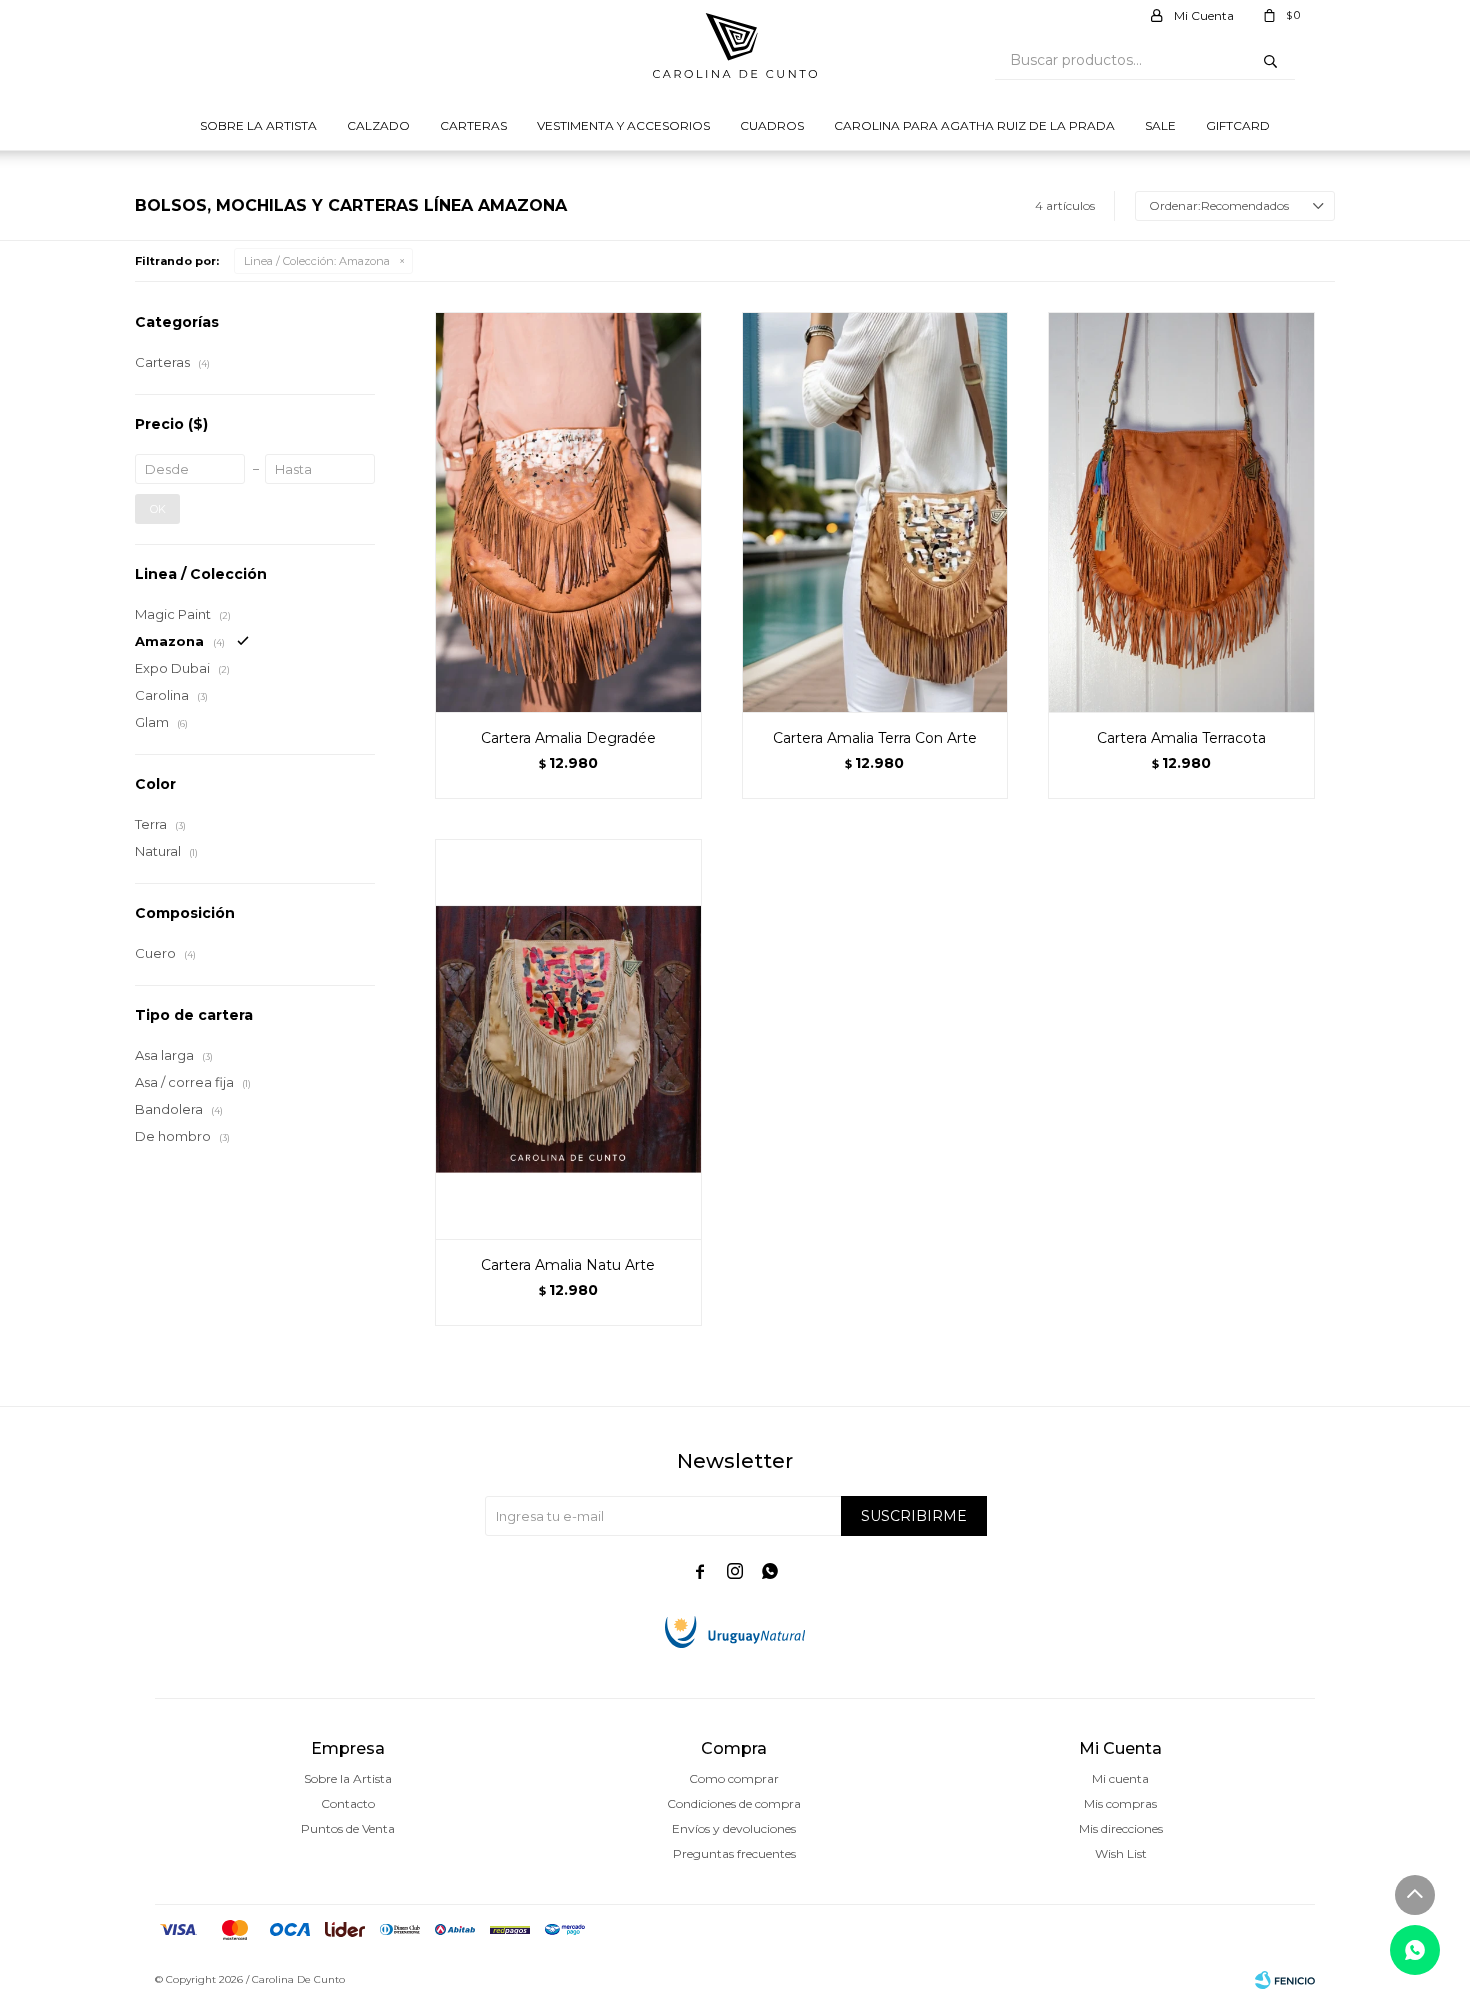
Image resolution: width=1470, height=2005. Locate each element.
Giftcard (1238, 125)
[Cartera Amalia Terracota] (1181, 512)
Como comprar (734, 1778)
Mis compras (1120, 1803)
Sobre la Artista (258, 125)
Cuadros (772, 125)
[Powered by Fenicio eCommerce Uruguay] (1285, 1980)
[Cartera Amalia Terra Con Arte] (875, 512)
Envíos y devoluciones (734, 1828)
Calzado (378, 125)
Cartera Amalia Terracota (1181, 738)
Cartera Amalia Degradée (568, 738)
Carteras (473, 125)
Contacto (348, 1803)
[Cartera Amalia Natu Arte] (568, 1039)
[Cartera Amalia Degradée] (568, 512)
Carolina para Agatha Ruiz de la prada (974, 125)
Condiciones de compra (734, 1803)
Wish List (1121, 1853)
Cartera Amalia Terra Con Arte (875, 738)
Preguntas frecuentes (734, 1853)
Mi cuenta (1120, 1778)
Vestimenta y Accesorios (623, 125)
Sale (1160, 125)
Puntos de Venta (348, 1828)
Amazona (317, 261)
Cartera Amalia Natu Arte (568, 1265)
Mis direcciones (1121, 1828)
